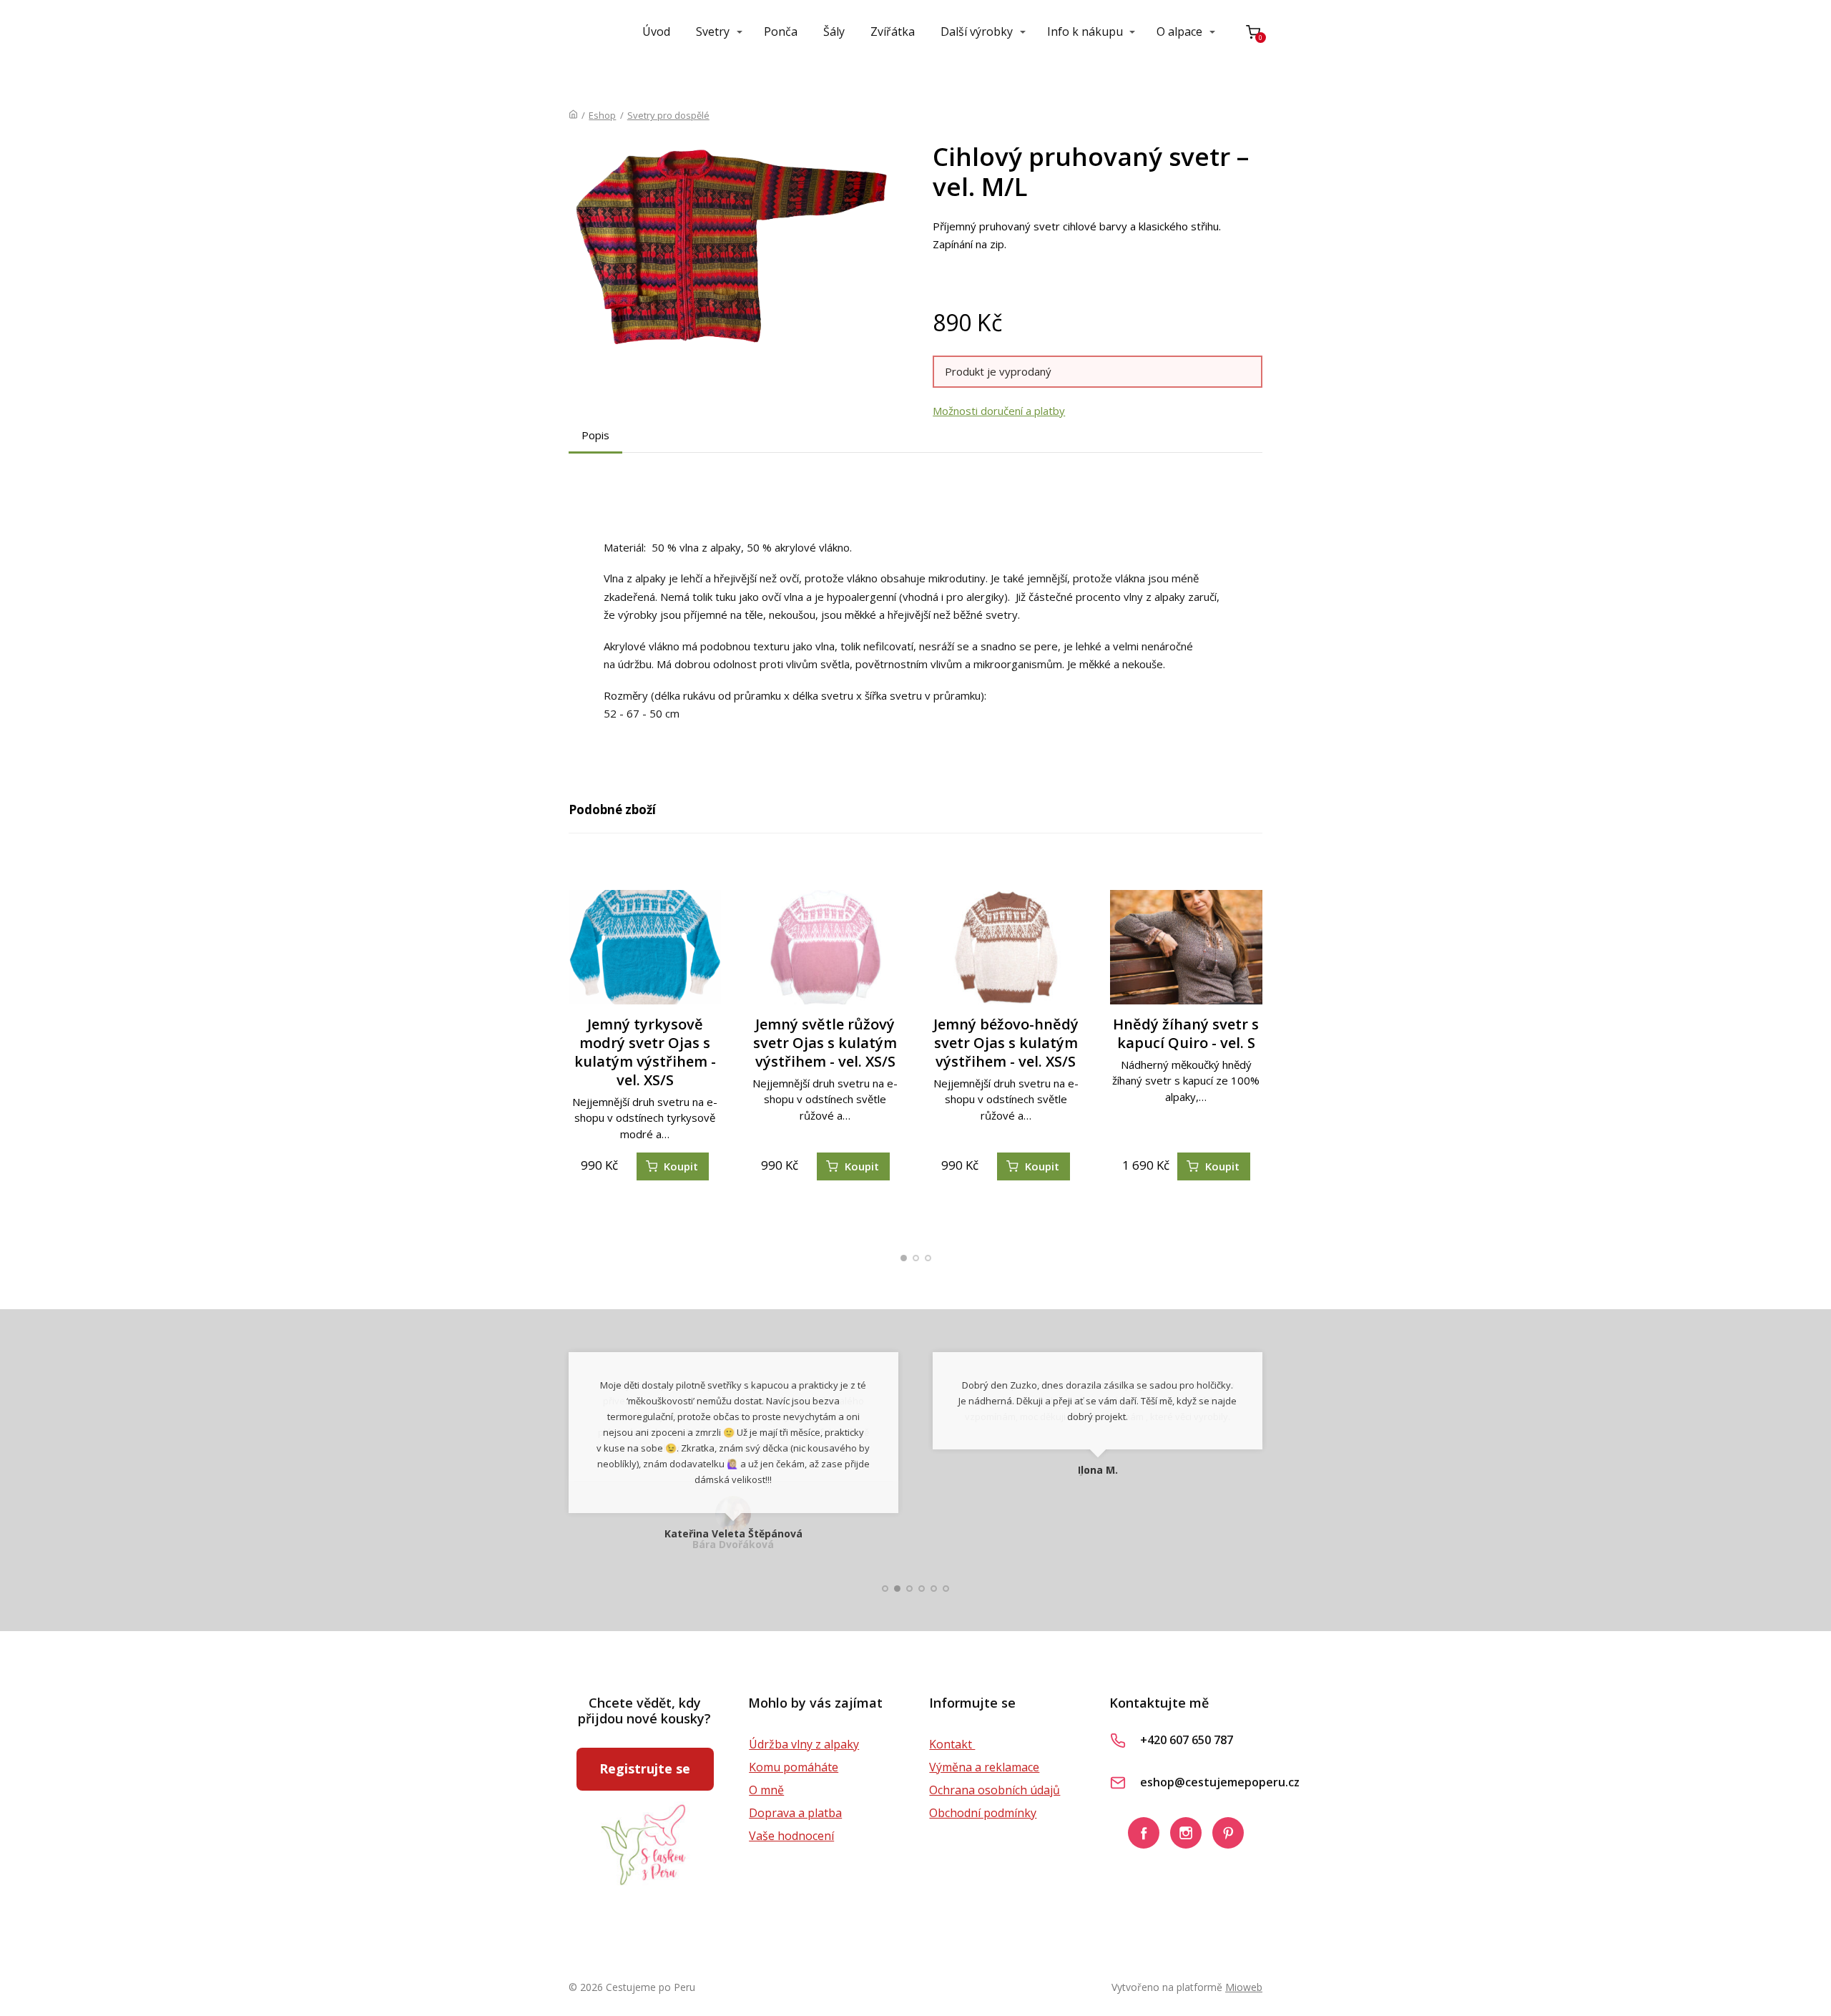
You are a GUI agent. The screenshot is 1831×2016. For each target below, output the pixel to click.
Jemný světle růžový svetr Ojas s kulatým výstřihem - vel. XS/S (825, 1043)
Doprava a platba (795, 1813)
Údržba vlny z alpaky (804, 1744)
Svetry (713, 31)
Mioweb (1244, 1987)
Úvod (656, 31)
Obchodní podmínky (983, 1813)
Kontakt (952, 1744)
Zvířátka (893, 31)
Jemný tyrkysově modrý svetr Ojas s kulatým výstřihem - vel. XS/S (645, 1052)
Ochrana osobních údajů (995, 1790)
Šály (834, 31)
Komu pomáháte (794, 1767)
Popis (595, 435)
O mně (766, 1790)
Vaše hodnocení (791, 1836)
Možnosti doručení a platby (999, 411)
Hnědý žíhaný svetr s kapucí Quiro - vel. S (1186, 1033)
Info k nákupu (1085, 31)
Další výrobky (977, 31)
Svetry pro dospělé (668, 115)
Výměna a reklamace (984, 1767)
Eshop (602, 115)
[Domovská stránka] (573, 115)
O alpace (1179, 31)
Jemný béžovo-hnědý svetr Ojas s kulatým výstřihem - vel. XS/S (1006, 1043)
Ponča (781, 31)
